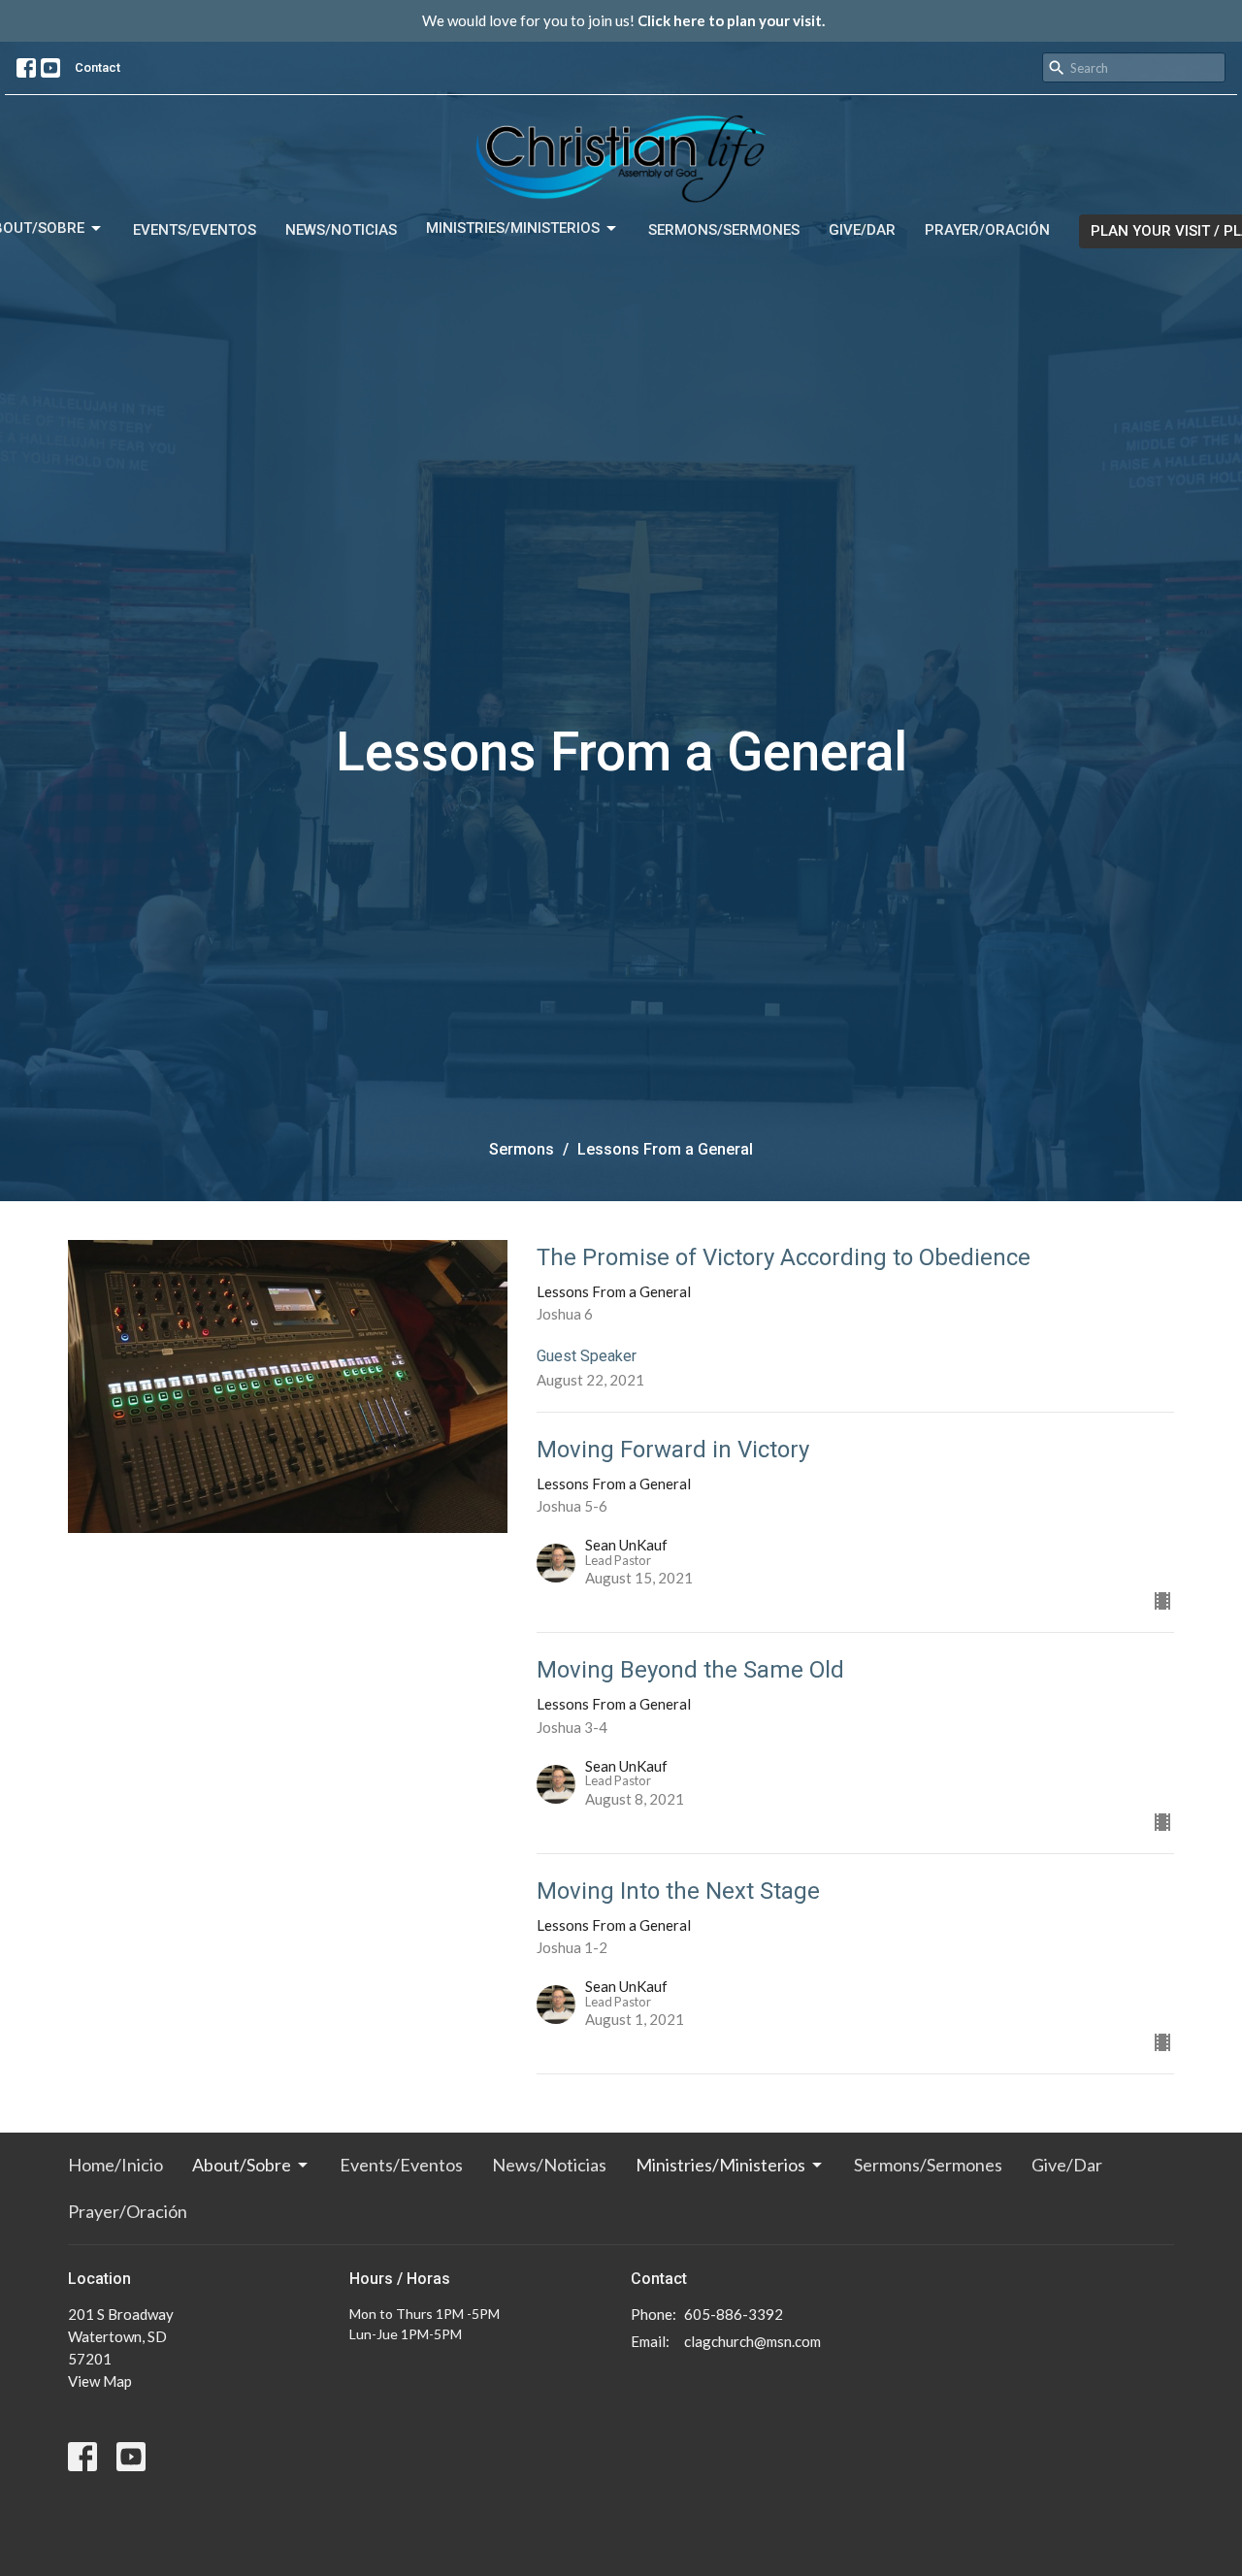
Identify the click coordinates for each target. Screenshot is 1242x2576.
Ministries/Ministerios (513, 228)
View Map (100, 2381)
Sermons (522, 1149)
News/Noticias (341, 230)
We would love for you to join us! (623, 20)
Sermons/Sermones (724, 230)
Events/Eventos (195, 230)
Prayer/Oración (987, 230)
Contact (98, 67)
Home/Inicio (115, 2165)
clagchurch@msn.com (752, 2341)
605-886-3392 (734, 2314)
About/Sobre (242, 2165)
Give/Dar (862, 230)
